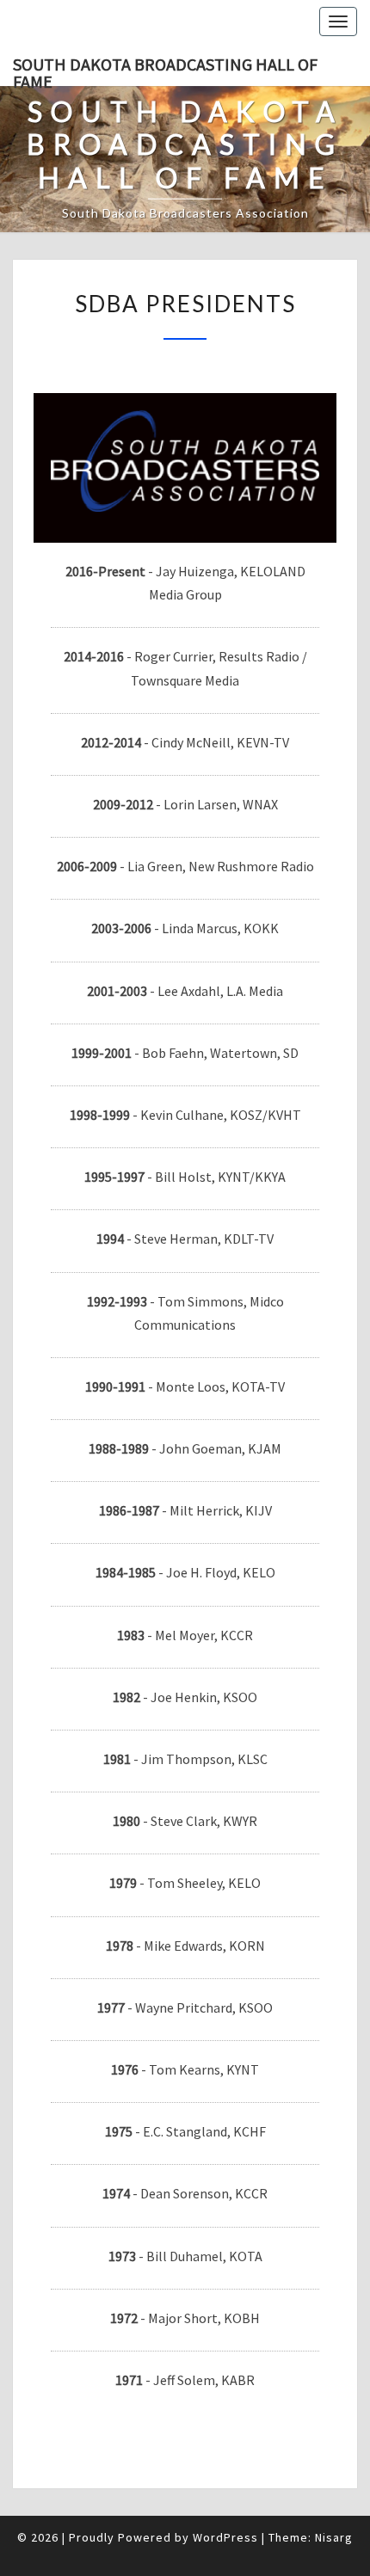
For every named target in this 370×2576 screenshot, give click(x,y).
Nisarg (334, 2537)
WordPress (225, 2537)
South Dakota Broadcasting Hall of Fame (165, 70)
